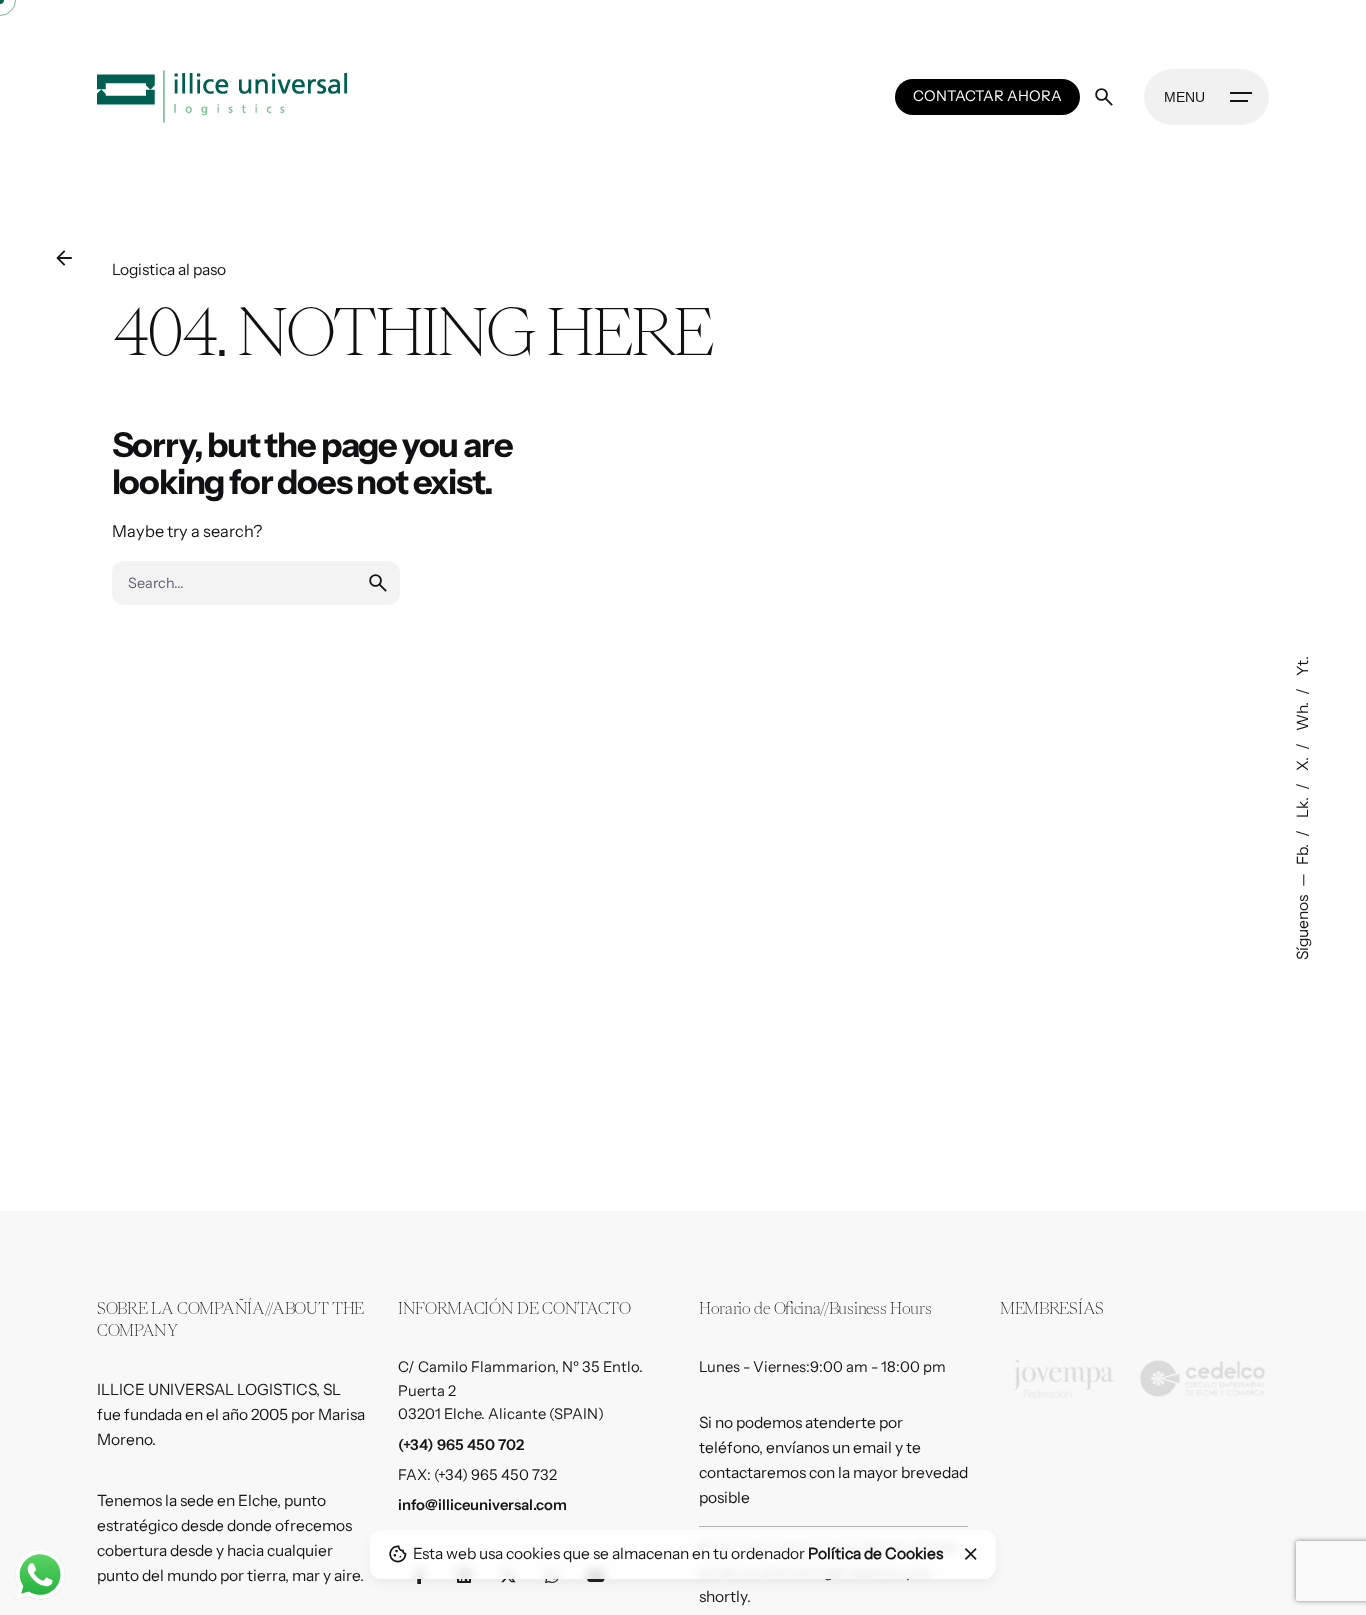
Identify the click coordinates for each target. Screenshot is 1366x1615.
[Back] (64, 258)
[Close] (971, 1554)
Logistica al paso (169, 269)
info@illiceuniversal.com (482, 1505)
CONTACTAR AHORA (987, 96)
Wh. (1301, 715)
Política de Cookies (875, 1553)
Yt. (1301, 666)
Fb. (1301, 853)
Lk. (1301, 806)
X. (1301, 762)
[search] (378, 583)
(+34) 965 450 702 (461, 1445)
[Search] (1104, 97)
